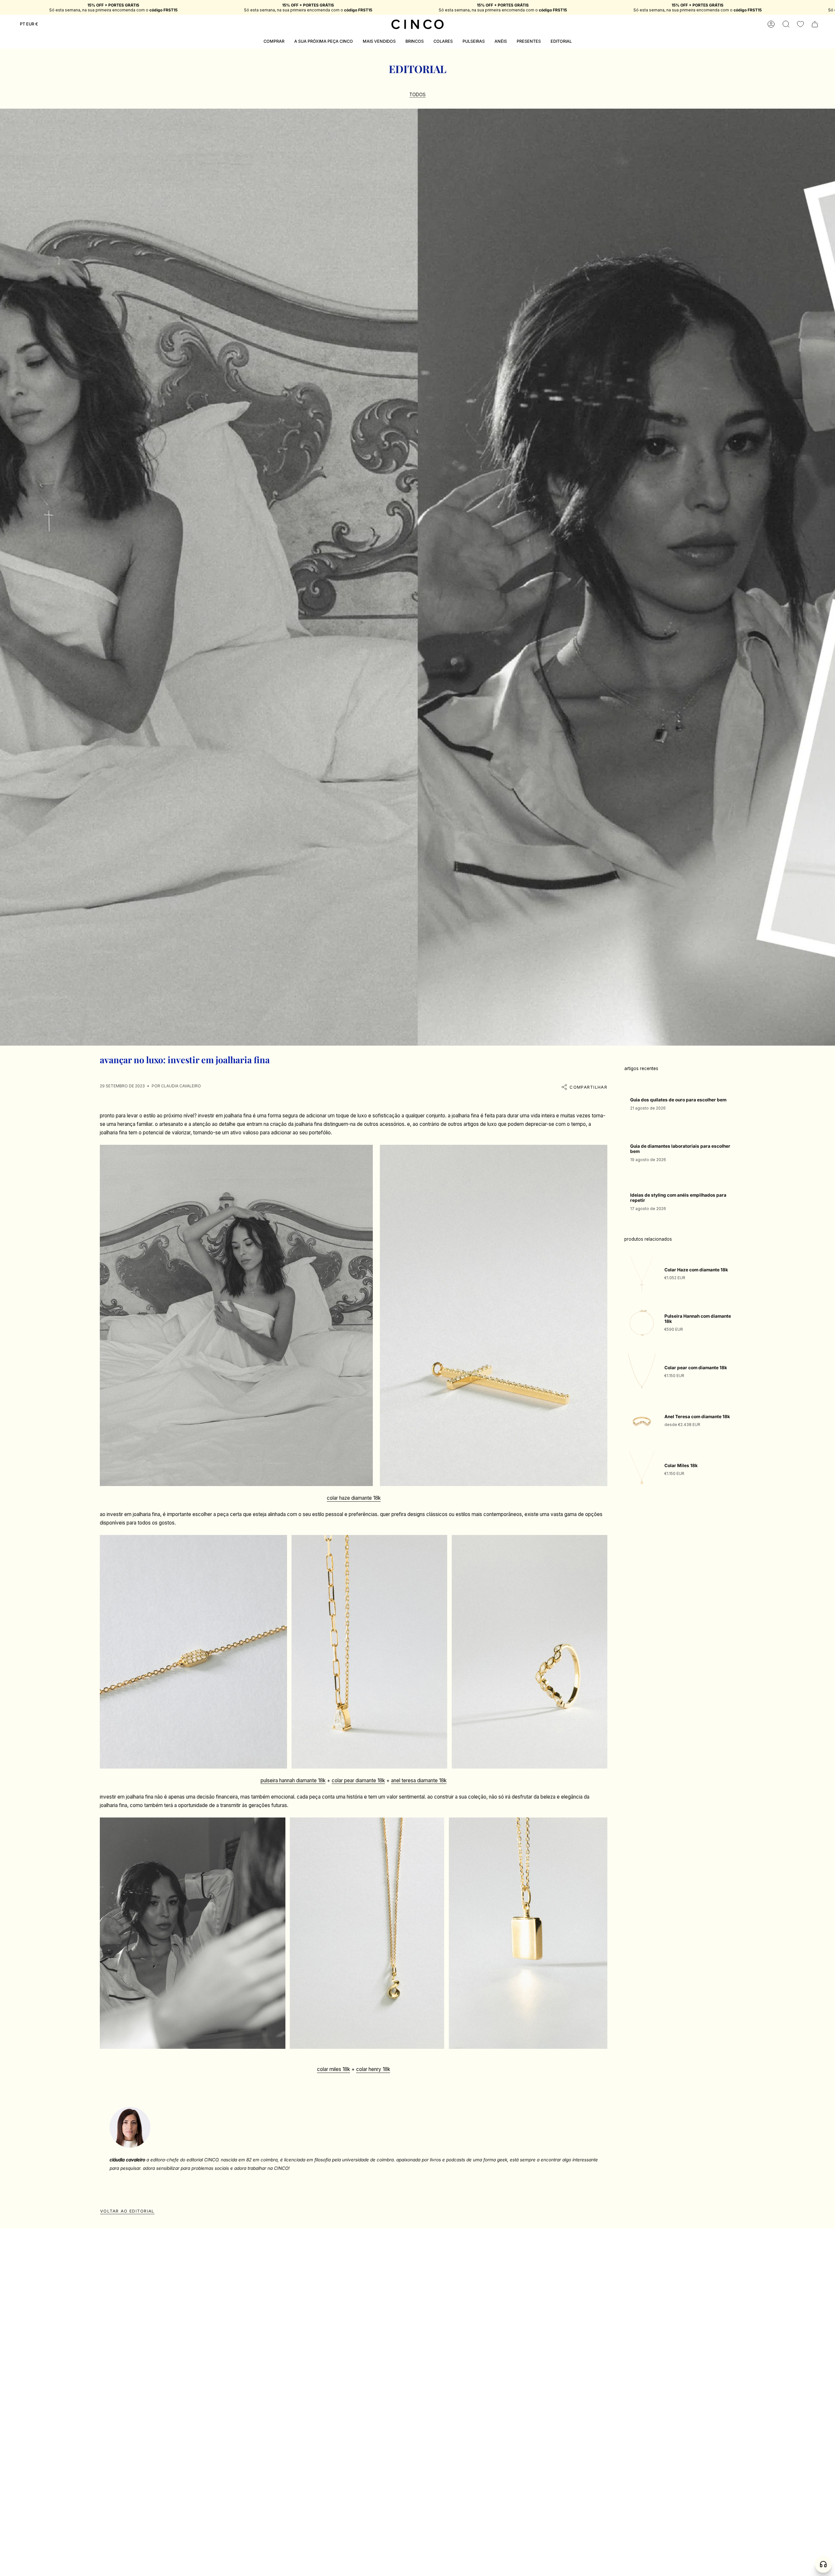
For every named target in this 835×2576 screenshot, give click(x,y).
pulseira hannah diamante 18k (293, 1780)
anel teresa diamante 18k (419, 1780)
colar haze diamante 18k (354, 1498)
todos (417, 95)
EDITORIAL (418, 69)
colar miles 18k (334, 2069)
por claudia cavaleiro (176, 1086)
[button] (786, 24)
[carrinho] (815, 24)
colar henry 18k (373, 2069)
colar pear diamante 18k (358, 1780)
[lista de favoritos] (800, 24)
